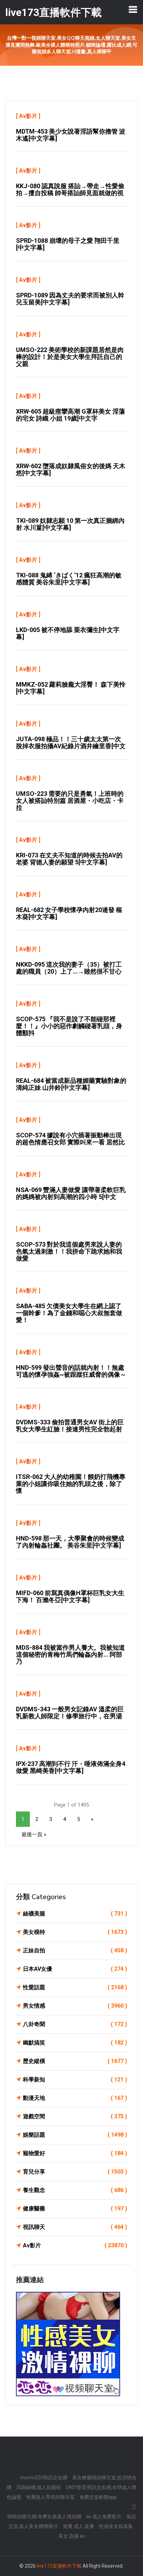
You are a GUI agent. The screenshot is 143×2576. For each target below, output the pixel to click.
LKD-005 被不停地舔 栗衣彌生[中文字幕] (68, 633)
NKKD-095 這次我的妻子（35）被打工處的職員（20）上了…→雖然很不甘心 (69, 968)
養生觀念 (75, 2190)
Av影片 (28, 116)
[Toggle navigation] (133, 9)
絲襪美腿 (75, 1914)
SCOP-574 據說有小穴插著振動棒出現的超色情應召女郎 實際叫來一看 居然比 (70, 1139)
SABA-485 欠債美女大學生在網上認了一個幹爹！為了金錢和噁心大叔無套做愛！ (69, 1313)
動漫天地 (75, 2098)
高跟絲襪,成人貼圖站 (39, 2487)
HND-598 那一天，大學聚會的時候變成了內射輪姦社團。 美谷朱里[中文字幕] (70, 1542)
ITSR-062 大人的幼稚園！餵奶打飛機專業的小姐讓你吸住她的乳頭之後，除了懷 (71, 1484)
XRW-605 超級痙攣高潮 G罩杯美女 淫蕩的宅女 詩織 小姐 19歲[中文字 (70, 415)
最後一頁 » (34, 1834)
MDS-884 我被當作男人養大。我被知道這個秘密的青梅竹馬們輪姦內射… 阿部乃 (70, 1654)
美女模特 (75, 1932)
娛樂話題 (75, 2135)
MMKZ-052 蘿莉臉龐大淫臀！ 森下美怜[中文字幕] (71, 688)
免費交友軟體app (98, 2497)
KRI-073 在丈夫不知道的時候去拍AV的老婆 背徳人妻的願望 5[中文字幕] (69, 859)
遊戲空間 (75, 2116)
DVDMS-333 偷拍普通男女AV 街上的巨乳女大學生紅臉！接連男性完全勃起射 (70, 1426)
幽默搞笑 (75, 2043)
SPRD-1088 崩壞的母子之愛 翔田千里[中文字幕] (68, 244)
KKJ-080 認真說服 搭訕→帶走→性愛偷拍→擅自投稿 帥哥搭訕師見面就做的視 (70, 189)
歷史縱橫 (75, 2061)
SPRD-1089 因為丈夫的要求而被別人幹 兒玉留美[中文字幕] (70, 299)
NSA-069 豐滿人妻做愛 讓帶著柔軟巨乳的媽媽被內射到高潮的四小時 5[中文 (71, 1193)
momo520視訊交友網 (44, 2478)
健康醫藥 (75, 2209)
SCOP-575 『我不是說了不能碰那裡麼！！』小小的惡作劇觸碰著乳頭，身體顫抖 (69, 1026)
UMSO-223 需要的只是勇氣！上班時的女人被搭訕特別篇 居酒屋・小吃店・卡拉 (70, 801)
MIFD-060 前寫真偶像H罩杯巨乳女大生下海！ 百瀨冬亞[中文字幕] (70, 1596)
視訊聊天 (75, 2227)
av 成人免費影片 (104, 2517)
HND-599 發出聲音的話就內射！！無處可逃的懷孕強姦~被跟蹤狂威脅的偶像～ (71, 1371)
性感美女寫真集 (116, 2526)
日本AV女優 (75, 1969)
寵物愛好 (75, 2153)
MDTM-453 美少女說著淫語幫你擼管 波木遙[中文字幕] (71, 135)
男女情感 (75, 2006)
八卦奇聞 (75, 2024)
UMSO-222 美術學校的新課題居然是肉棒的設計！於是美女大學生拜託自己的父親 (70, 357)
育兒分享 (75, 2172)
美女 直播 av (72, 2536)
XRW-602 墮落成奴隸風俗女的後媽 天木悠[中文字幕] (71, 469)
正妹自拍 (75, 1950)
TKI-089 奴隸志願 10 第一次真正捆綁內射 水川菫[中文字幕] (70, 524)
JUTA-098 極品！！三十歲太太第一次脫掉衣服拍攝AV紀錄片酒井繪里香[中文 (71, 742)
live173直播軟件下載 (59, 2566)
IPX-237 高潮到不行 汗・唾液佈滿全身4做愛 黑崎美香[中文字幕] (71, 1767)
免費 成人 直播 (78, 2526)
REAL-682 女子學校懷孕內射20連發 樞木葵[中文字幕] (69, 913)
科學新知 (75, 2079)
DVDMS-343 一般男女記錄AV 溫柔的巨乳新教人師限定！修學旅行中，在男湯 (70, 1713)
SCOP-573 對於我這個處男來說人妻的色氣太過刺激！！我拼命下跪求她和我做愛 (69, 1251)
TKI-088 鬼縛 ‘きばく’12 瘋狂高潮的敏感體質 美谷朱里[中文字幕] (69, 579)
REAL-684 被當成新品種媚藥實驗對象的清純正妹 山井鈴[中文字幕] (71, 1084)
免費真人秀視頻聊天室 (50, 2497)
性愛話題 (75, 1987)
